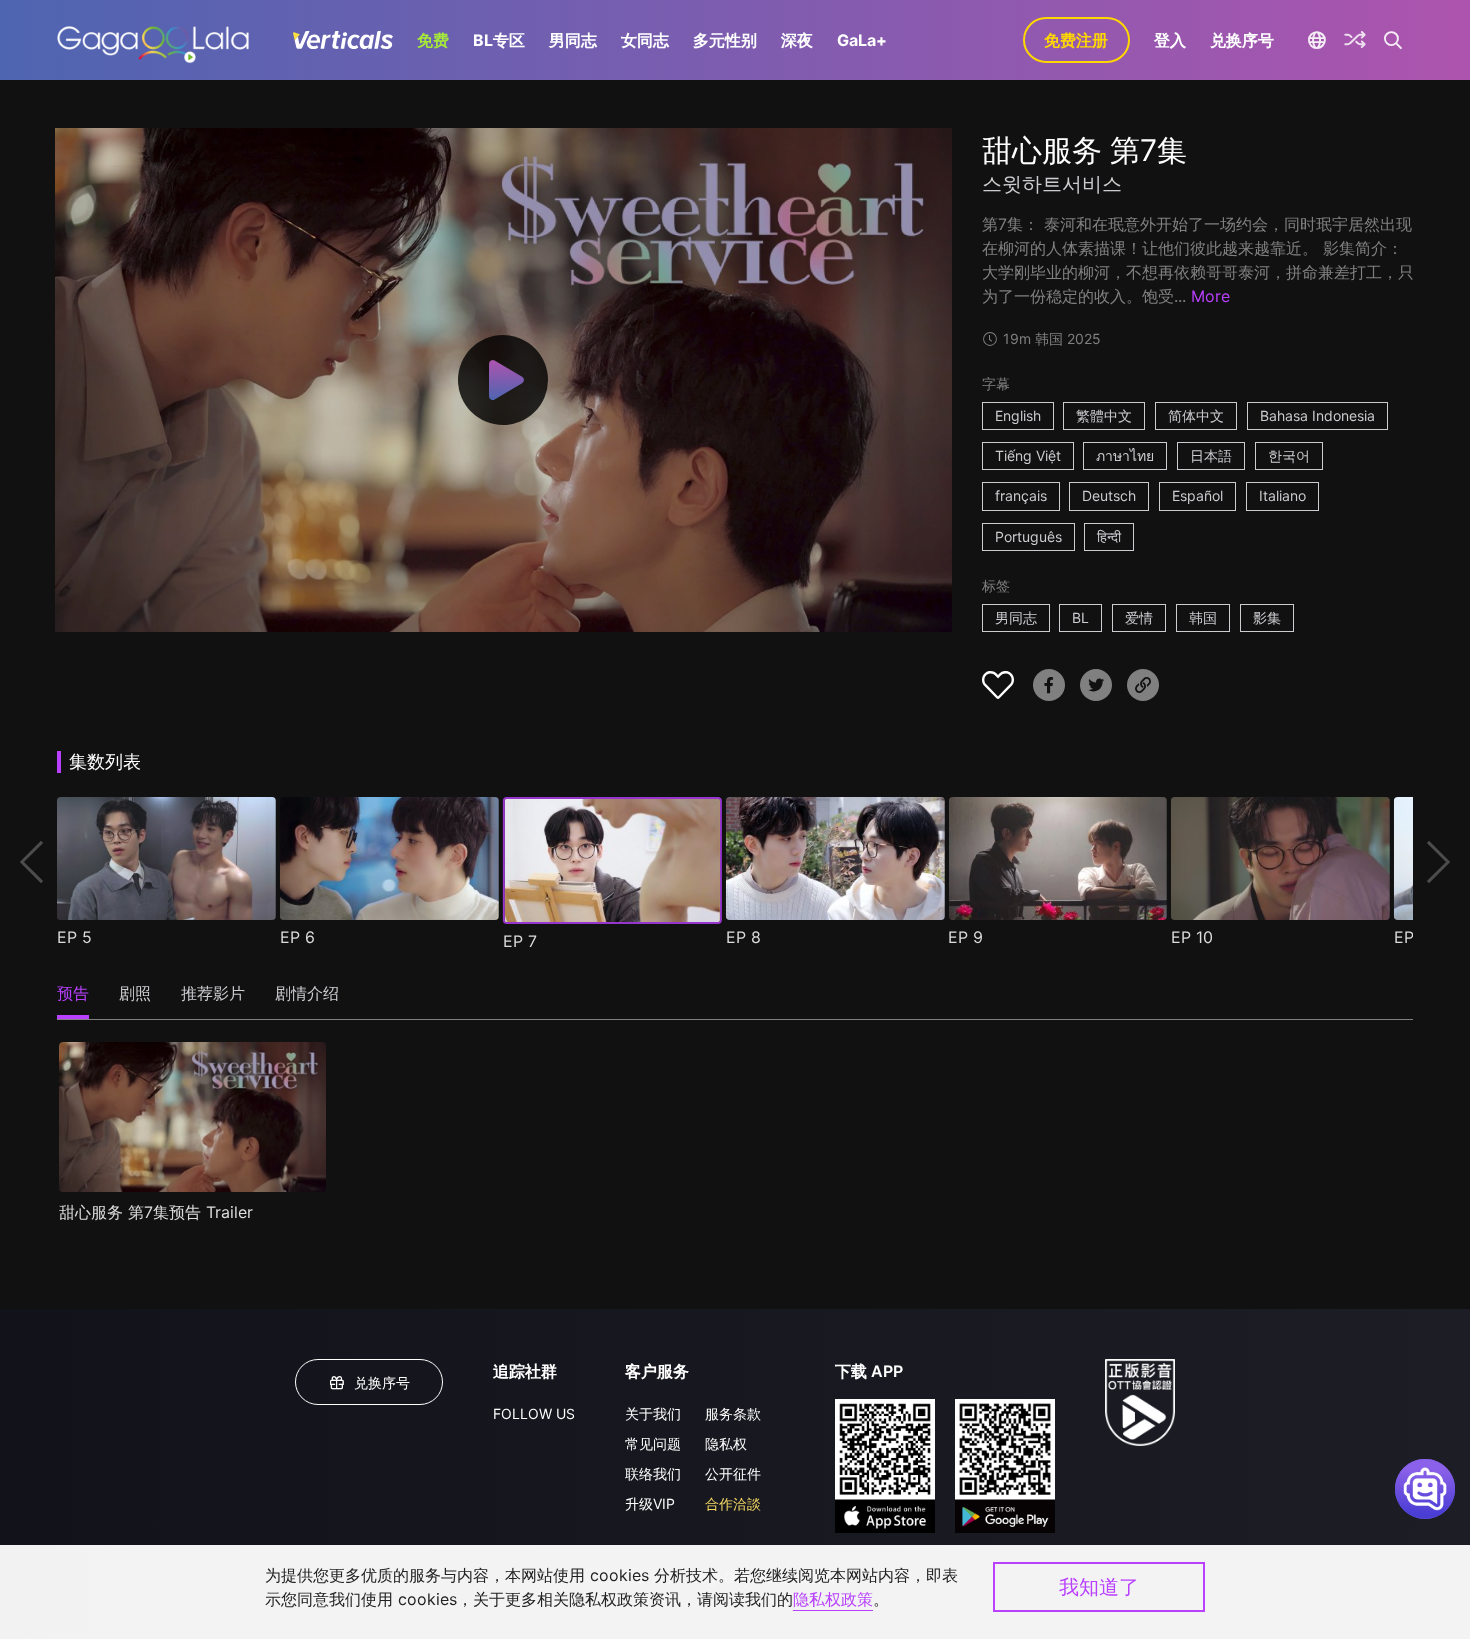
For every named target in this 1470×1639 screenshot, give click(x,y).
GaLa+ (862, 40)
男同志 (573, 40)
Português (1028, 536)
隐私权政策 (833, 1599)
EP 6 (297, 937)
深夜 (797, 40)
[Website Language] (1317, 40)
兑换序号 (1242, 40)
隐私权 (726, 1443)
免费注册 (1076, 40)
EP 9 (965, 937)
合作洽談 (733, 1503)
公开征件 (733, 1473)
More (1210, 296)
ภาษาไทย (1125, 455)
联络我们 (653, 1473)
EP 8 (743, 937)
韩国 (1203, 617)
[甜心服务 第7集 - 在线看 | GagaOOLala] (152, 40)
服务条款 (733, 1413)
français (1021, 495)
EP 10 (1192, 937)
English (1018, 415)
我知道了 (1099, 1587)
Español (1197, 495)
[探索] (1355, 40)
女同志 (645, 40)
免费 (433, 40)
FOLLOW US (534, 1413)
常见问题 (653, 1443)
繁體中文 (1104, 415)
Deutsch (1109, 495)
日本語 (1211, 455)
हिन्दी (1109, 536)
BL (1080, 617)
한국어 (1289, 455)
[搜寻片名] (1393, 40)
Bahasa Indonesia (1317, 415)
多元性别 (725, 40)
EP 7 (520, 941)
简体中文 (1196, 415)
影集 (1267, 617)
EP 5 (74, 937)
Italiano (1282, 495)
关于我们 (653, 1413)
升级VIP (650, 1503)
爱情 (1139, 617)
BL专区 (499, 40)
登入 (1170, 40)
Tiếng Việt (1028, 455)
